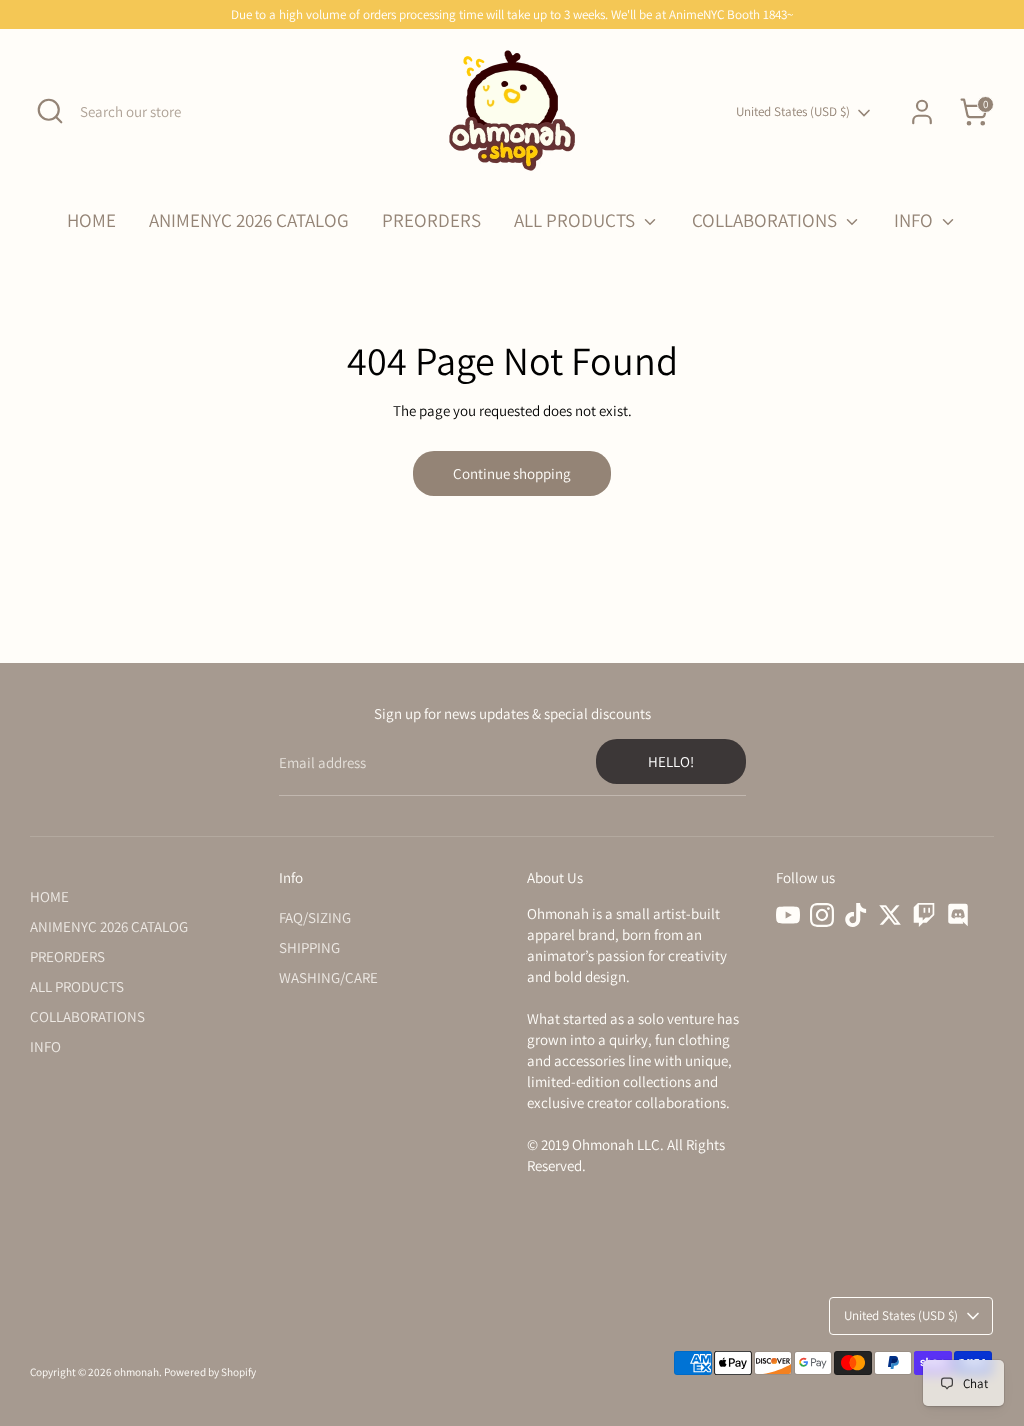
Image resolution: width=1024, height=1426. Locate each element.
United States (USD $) (793, 111)
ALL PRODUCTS (576, 220)
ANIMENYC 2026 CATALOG (249, 220)
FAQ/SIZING (315, 917)
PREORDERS (431, 220)
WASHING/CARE (328, 977)
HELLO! (671, 761)
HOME (91, 220)
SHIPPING (309, 947)
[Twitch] (924, 915)
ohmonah (136, 1372)
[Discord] (958, 915)
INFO (915, 220)
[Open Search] (50, 111)
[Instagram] (822, 915)
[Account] (922, 112)
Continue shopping (512, 473)
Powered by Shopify (210, 1372)
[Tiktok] (856, 915)
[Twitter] (890, 915)
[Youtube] (788, 915)
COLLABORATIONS (766, 220)
